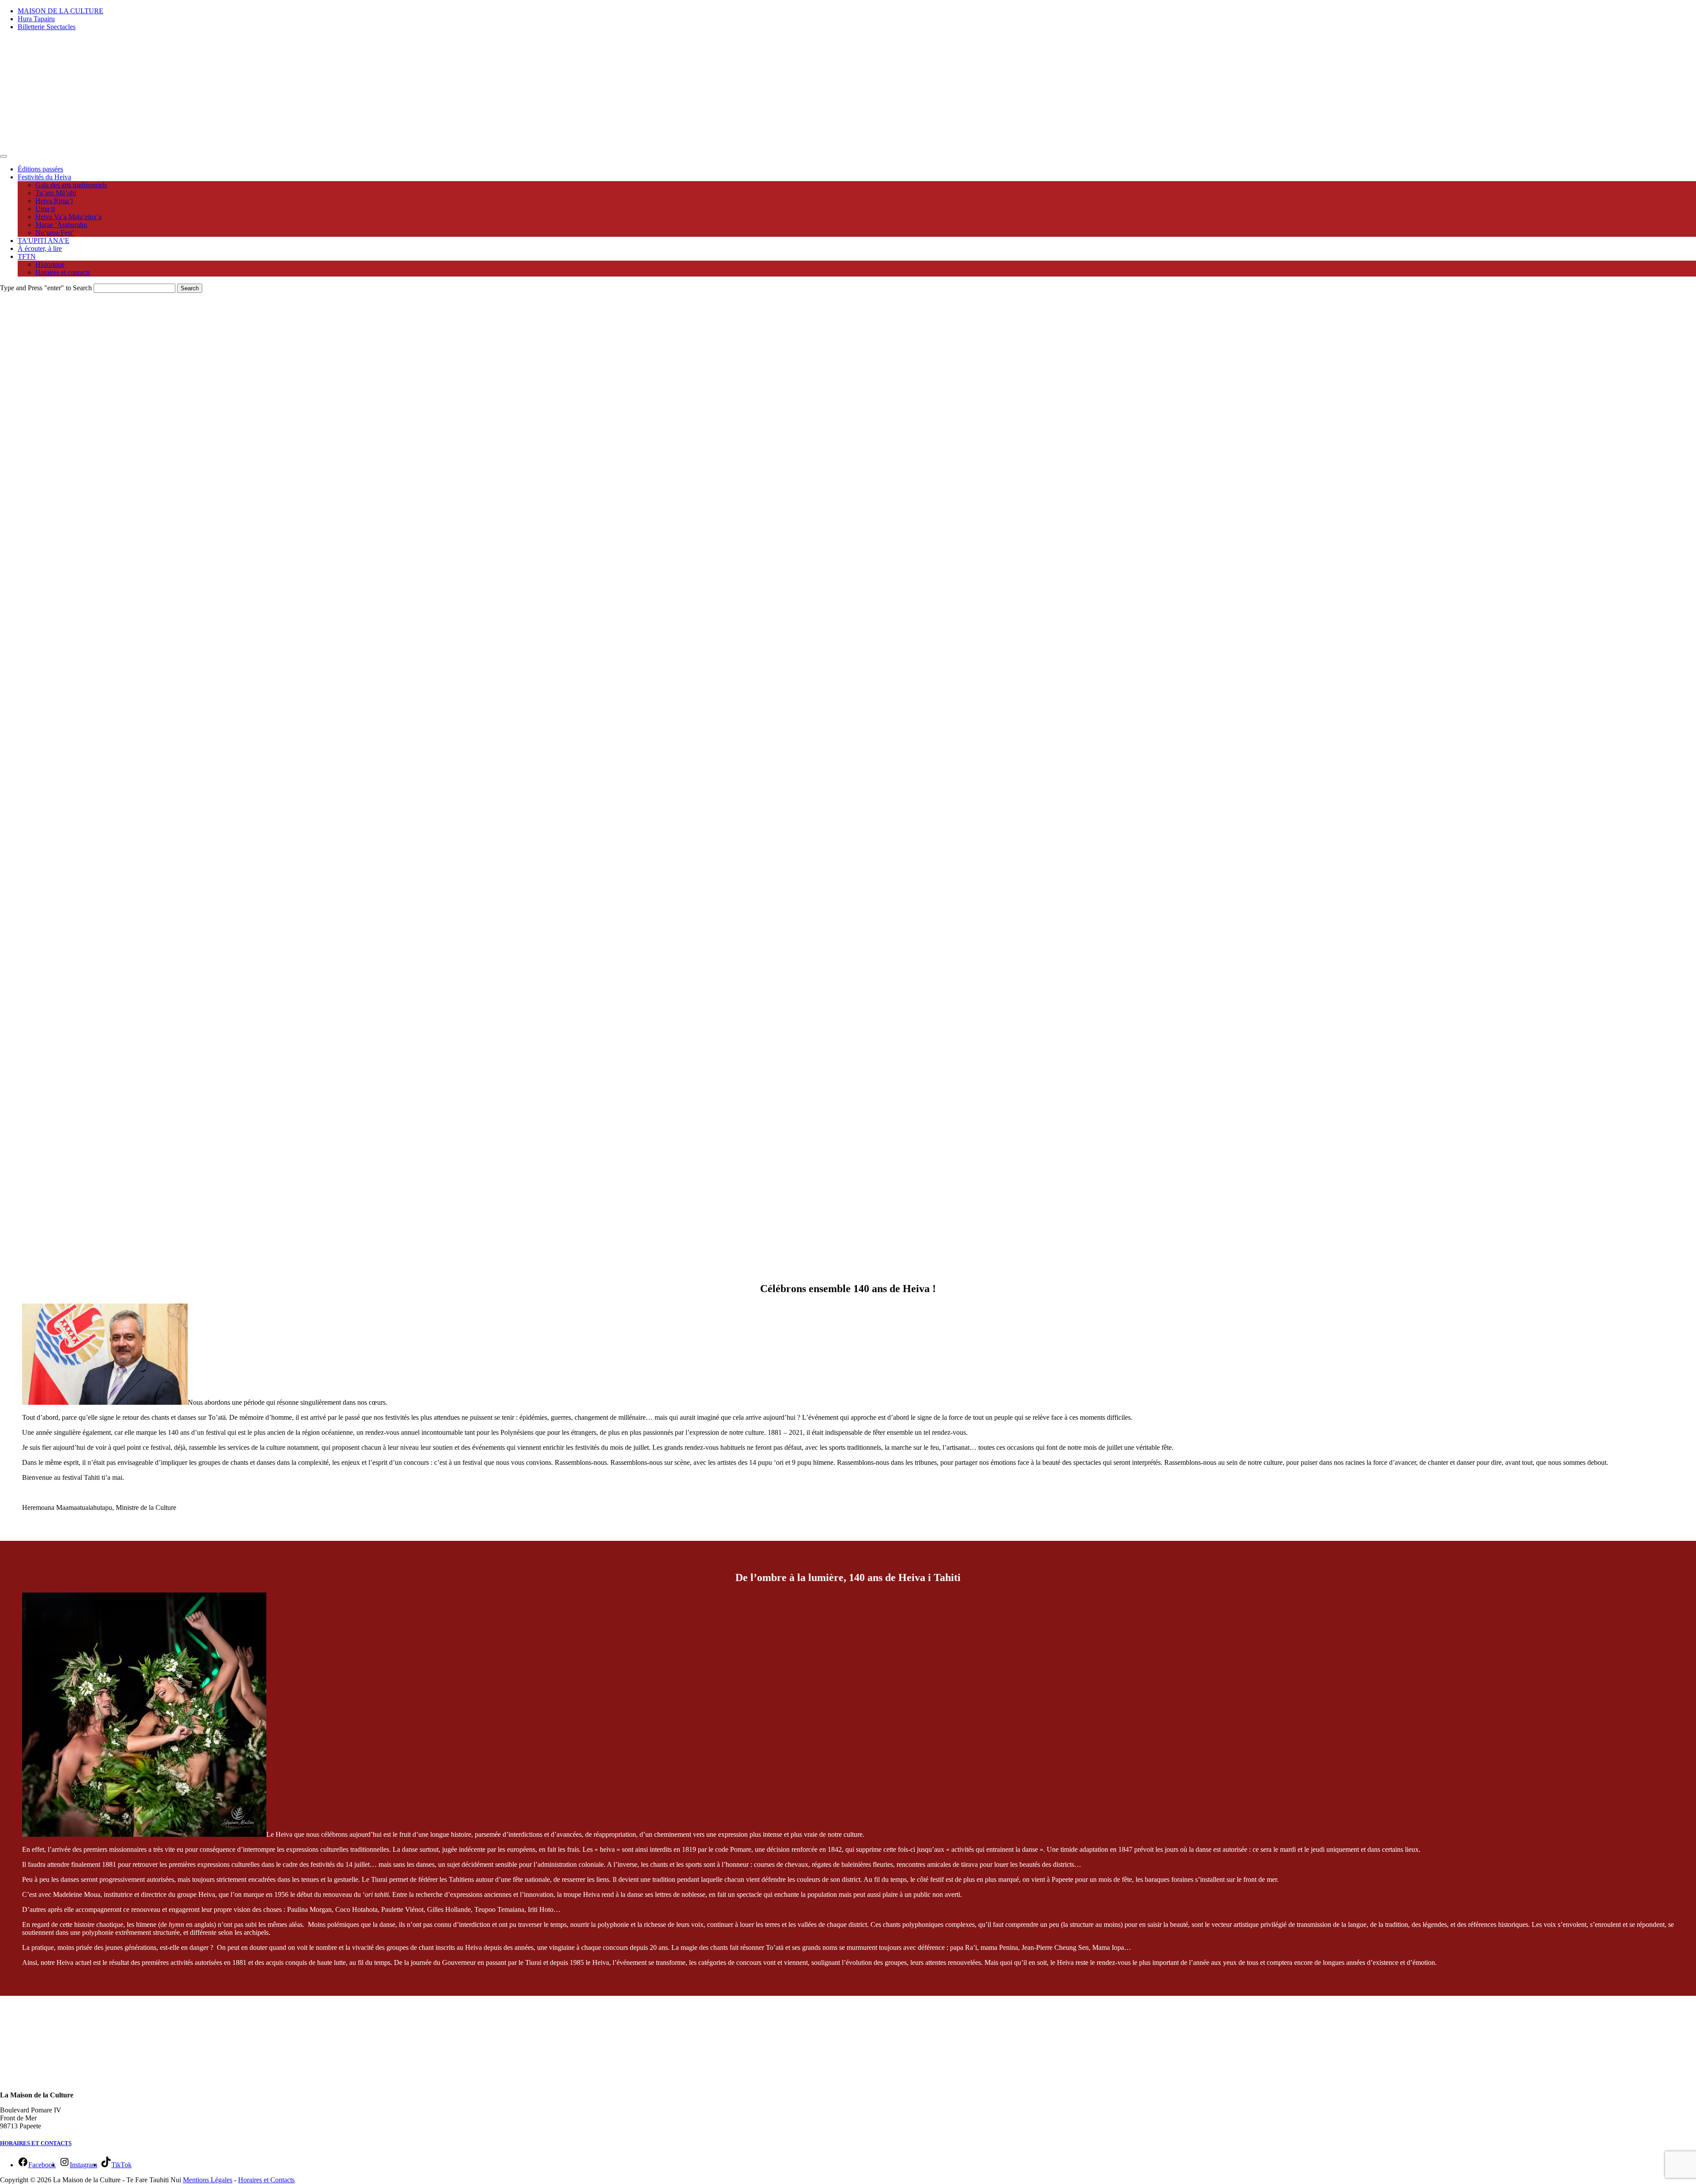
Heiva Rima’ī (54, 201)
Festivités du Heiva (44, 177)
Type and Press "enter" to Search (46, 288)
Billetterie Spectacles (47, 27)
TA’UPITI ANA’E (44, 241)
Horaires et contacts (63, 272)
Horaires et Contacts (266, 2180)
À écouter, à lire (40, 248)
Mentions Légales (208, 2180)
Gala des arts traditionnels (71, 185)
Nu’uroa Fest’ (55, 233)
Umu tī (45, 209)
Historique (50, 264)
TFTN (27, 256)
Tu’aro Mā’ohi (56, 193)
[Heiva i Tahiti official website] (55, 146)
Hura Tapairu (36, 19)
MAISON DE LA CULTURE (61, 11)
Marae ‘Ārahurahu (61, 225)
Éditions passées (40, 169)
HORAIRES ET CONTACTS (36, 2143)
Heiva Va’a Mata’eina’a (68, 217)
